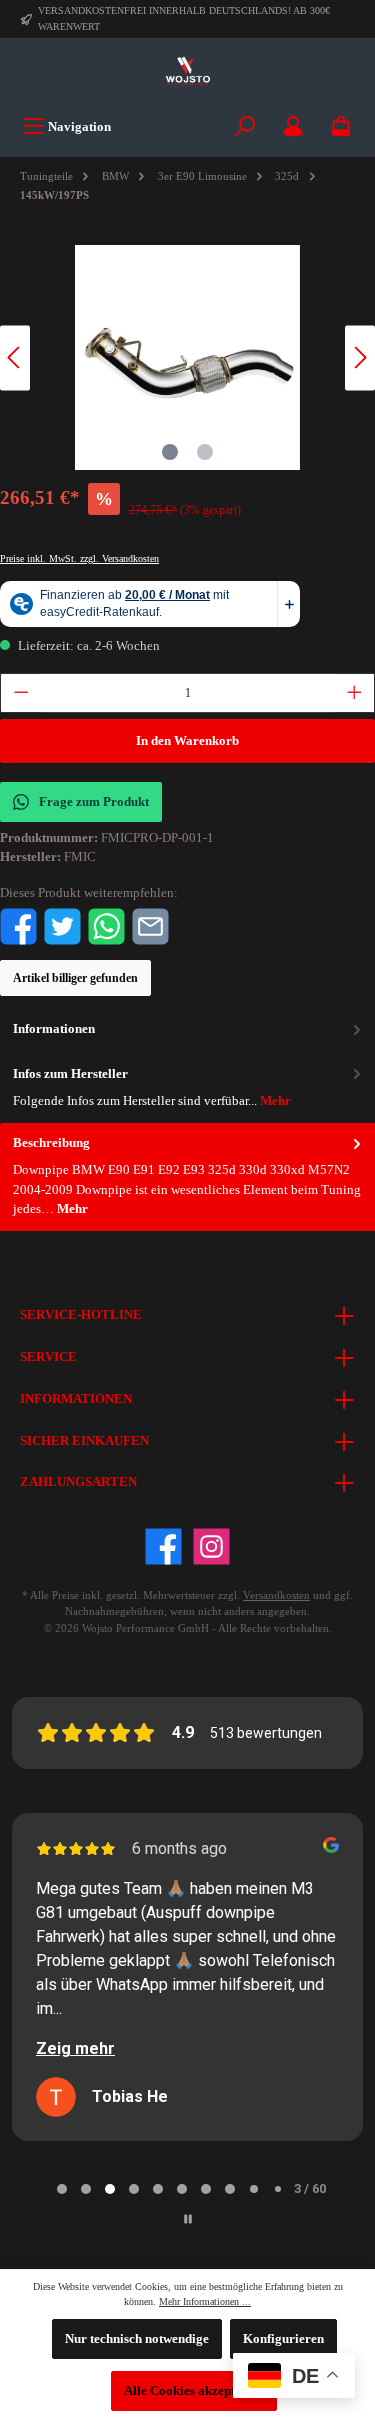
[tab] (187, 1177)
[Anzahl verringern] (21, 693)
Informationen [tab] (54, 1029)
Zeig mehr (75, 2048)
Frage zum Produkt (94, 802)
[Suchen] (245, 126)
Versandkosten (276, 1595)
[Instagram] (211, 1546)
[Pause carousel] (188, 2219)
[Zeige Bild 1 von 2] (170, 452)
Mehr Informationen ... (205, 2301)
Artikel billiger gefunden (75, 978)
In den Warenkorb (187, 741)
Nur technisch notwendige (137, 2339)
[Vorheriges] (15, 357)
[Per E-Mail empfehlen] (150, 926)
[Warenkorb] (341, 126)
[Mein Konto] (293, 126)
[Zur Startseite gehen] (187, 72)
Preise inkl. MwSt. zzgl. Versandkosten (79, 558)
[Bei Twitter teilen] (62, 926)
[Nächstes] (360, 357)
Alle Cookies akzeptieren (194, 2391)
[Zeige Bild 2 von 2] (205, 452)
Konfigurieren (283, 2339)
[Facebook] (163, 1546)
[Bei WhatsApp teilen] (106, 926)
